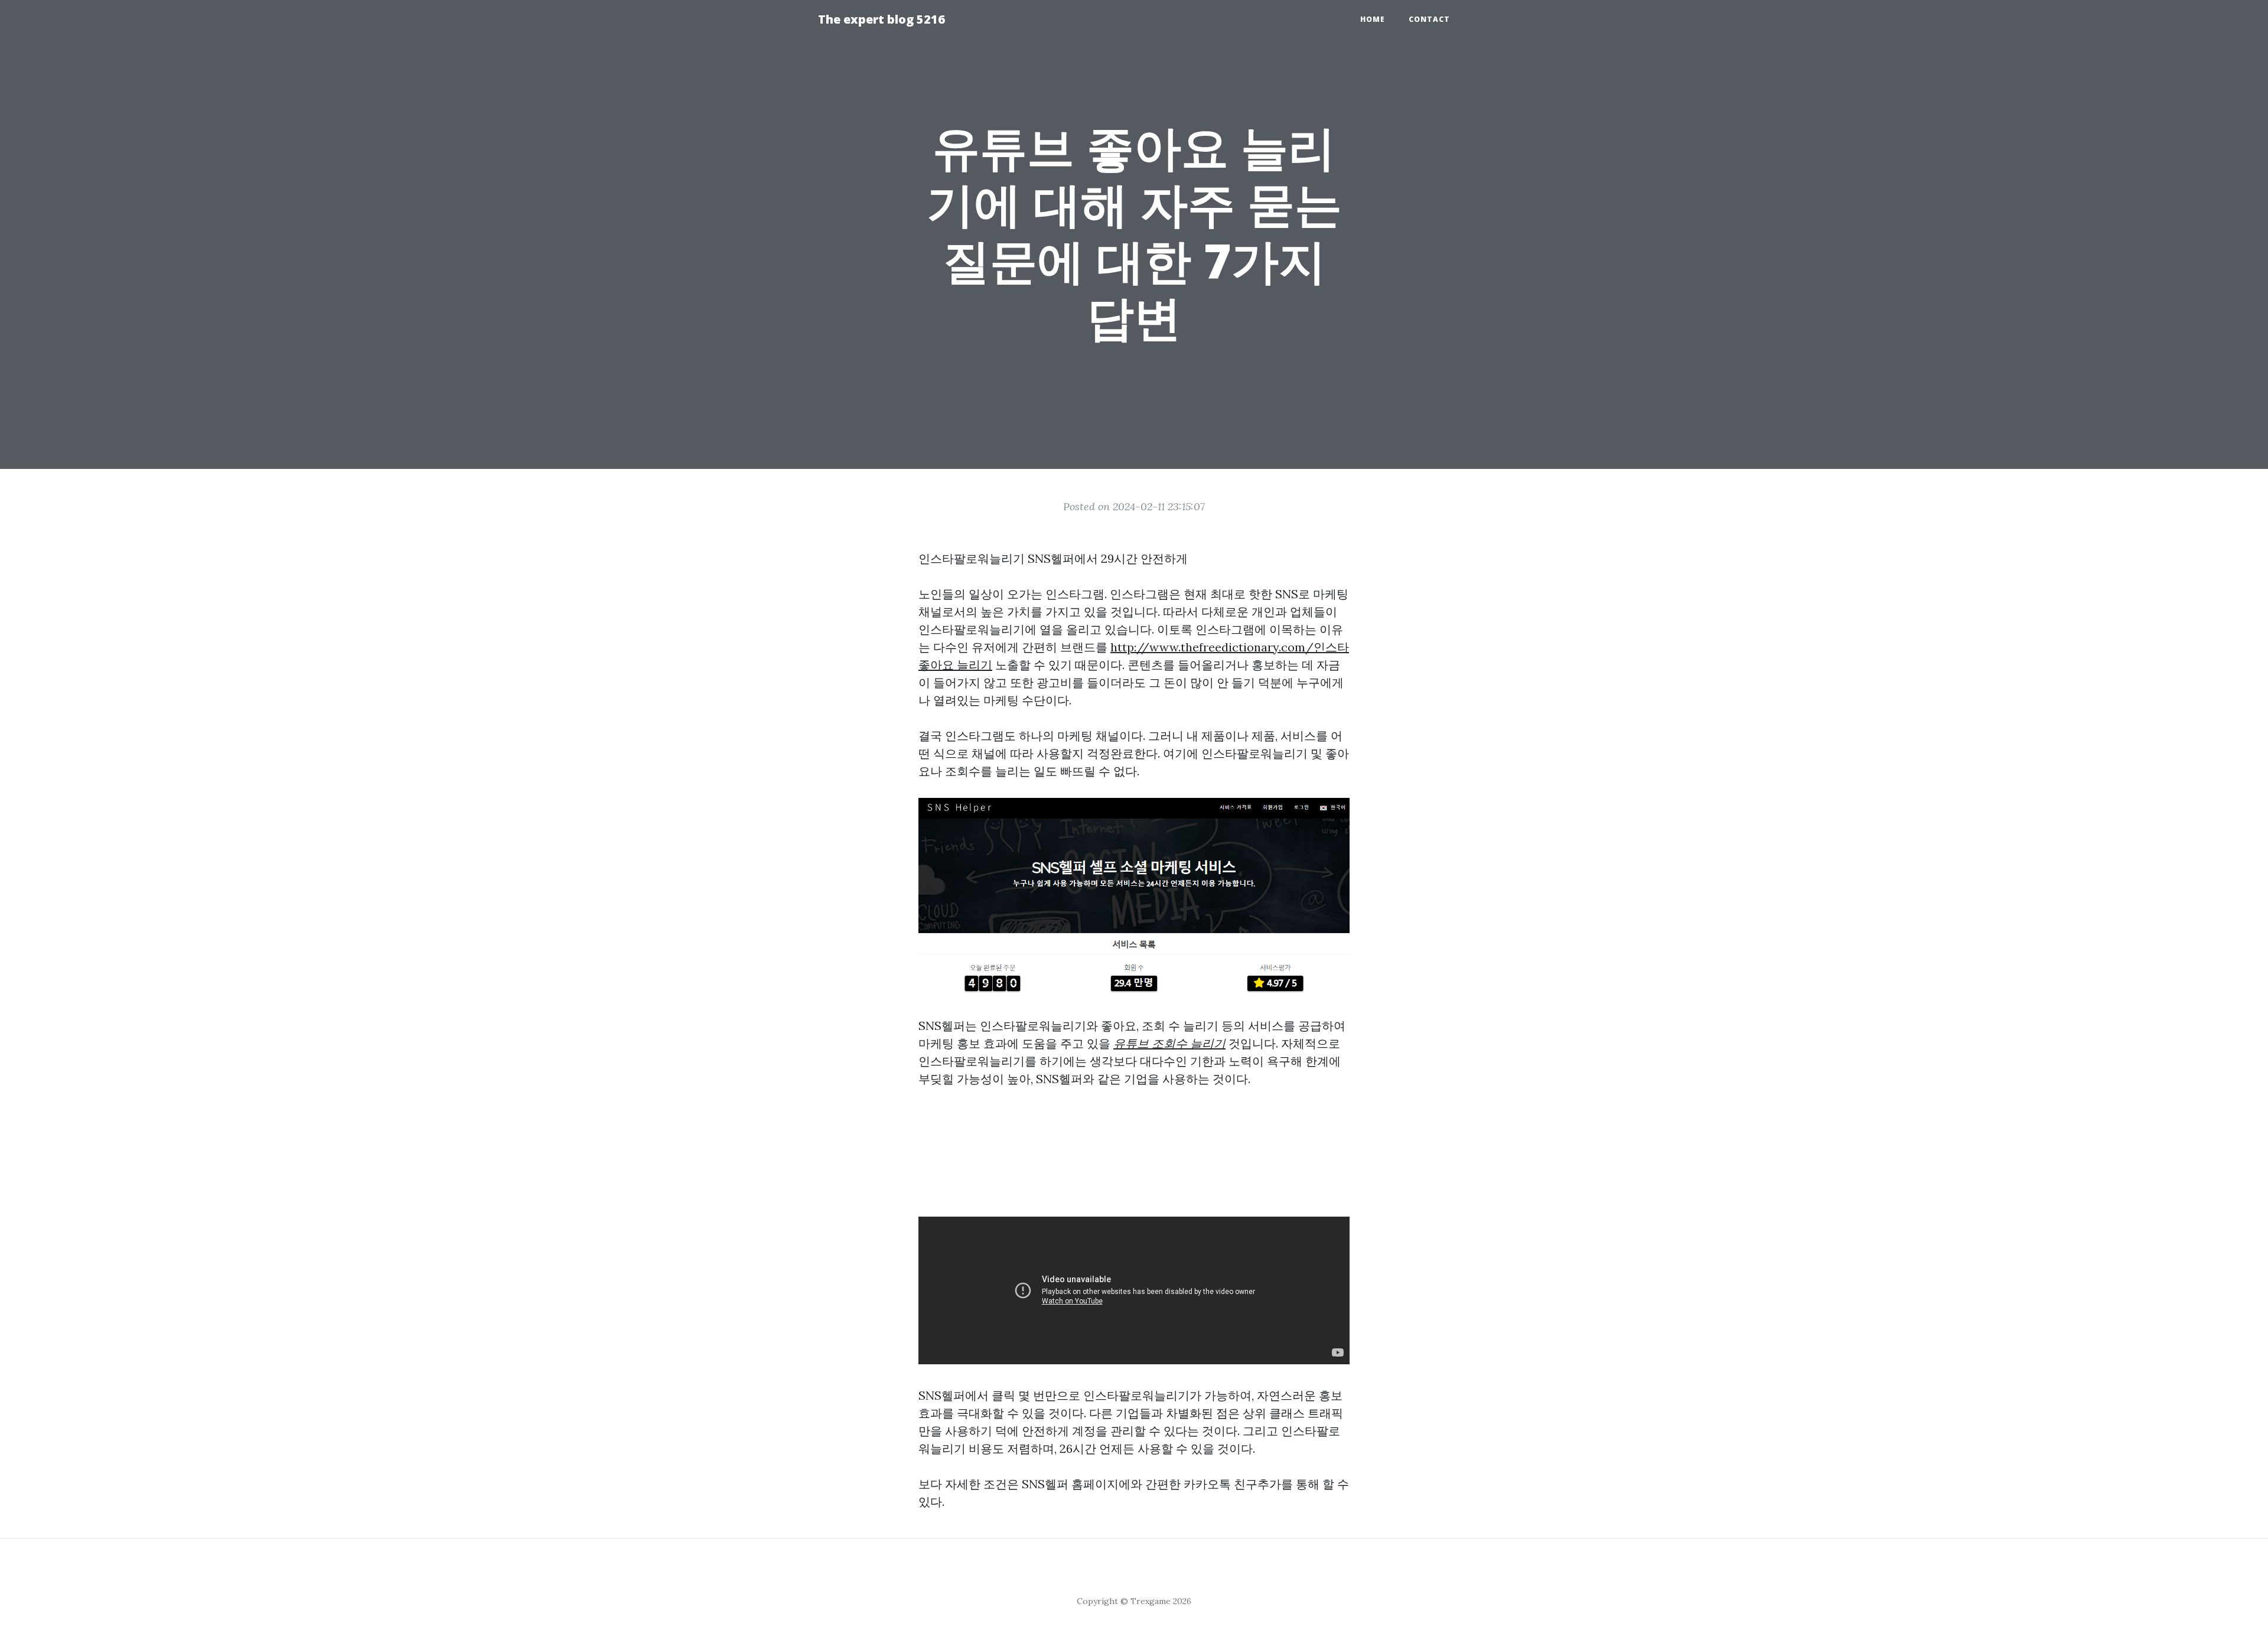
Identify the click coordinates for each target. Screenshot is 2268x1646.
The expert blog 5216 (882, 19)
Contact (1429, 19)
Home (1373, 19)
